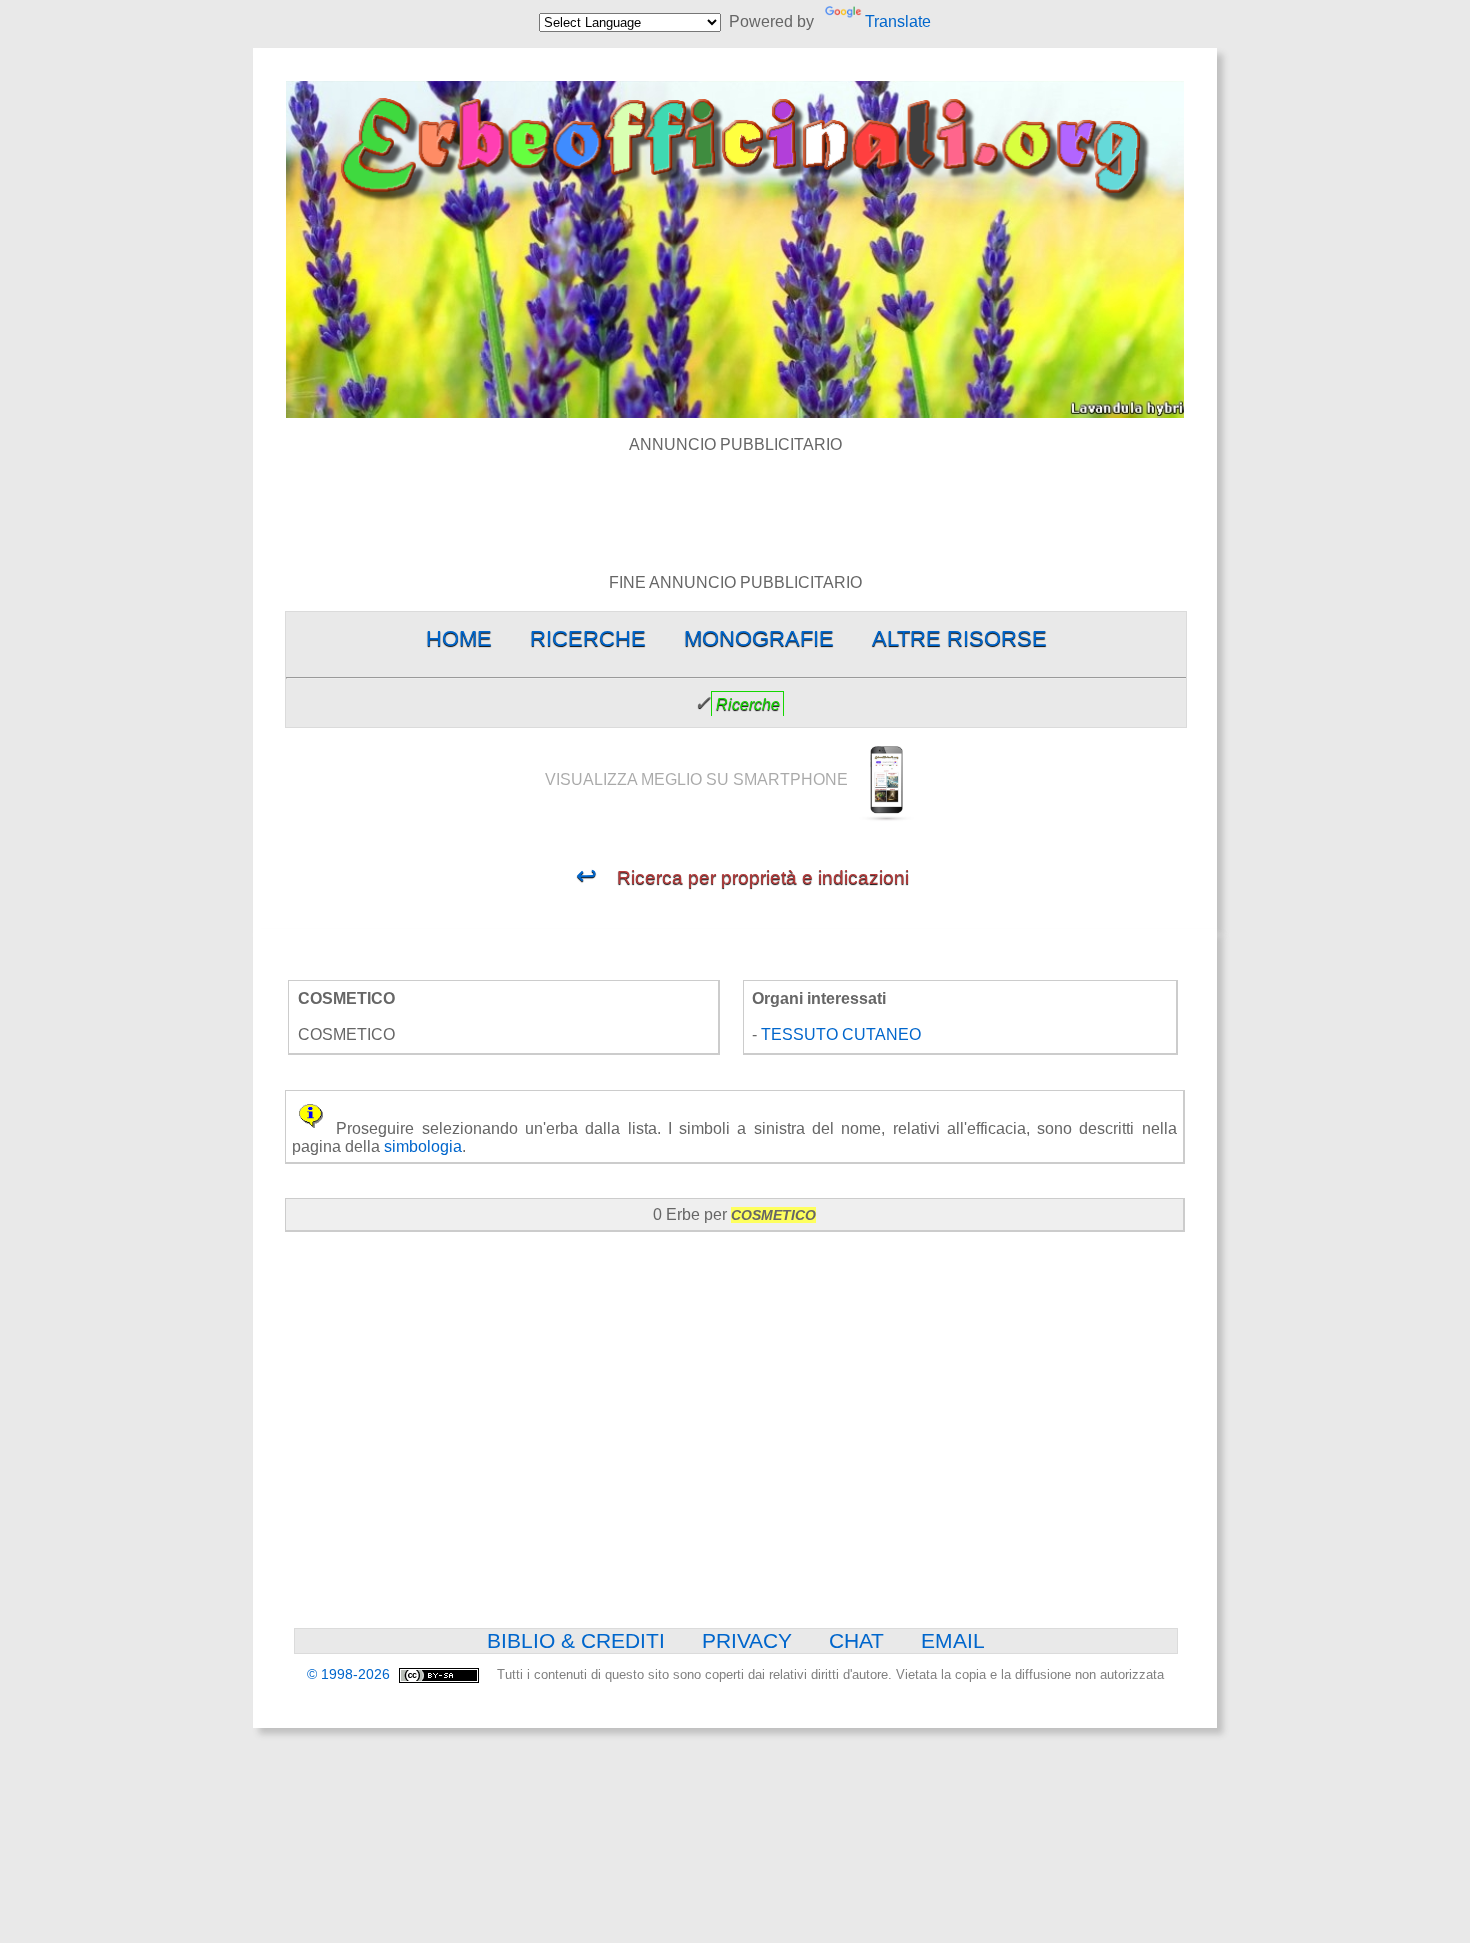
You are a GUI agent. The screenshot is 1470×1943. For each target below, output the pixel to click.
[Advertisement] (735, 499)
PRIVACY (747, 1640)
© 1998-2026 (350, 1674)
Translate (897, 21)
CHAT (856, 1640)
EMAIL (953, 1640)
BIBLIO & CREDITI (576, 1640)
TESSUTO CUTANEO (841, 1034)
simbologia (423, 1146)
